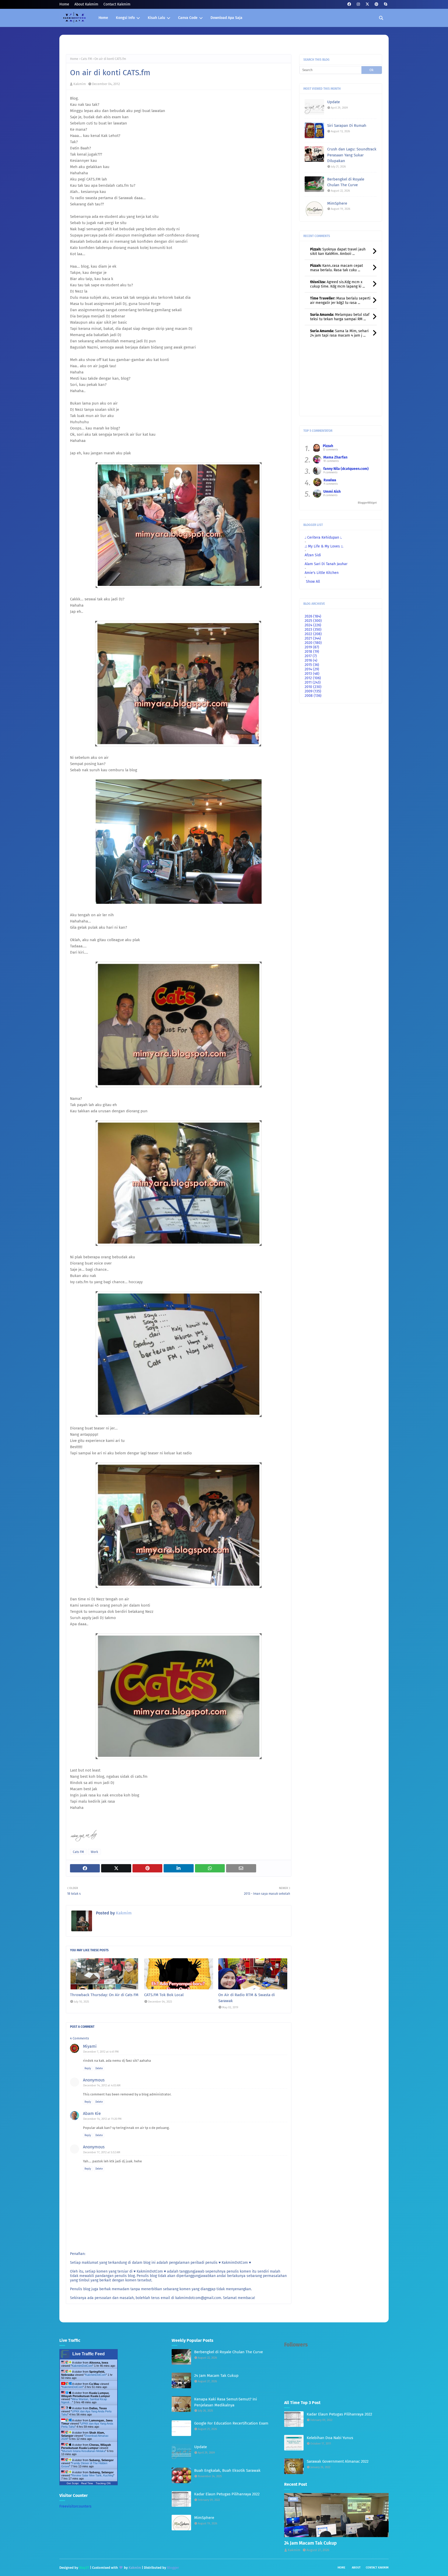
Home (64, 4)
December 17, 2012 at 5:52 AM (102, 2152)
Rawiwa (330, 480)
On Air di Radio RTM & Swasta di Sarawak (247, 1998)
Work (94, 1852)
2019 (312, 647)
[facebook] (349, 4)
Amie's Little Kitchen (322, 573)
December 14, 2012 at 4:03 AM (102, 2085)
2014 (312, 669)
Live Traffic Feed (89, 2354)
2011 (313, 682)
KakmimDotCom (82, 2366)
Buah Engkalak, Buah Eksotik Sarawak (227, 2470)
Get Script (73, 2483)
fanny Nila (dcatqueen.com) (346, 469)
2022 (313, 634)
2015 (312, 665)
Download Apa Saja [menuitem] (226, 18)
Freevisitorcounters (75, 2506)
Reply (88, 2068)
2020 (313, 643)
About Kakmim (86, 4)
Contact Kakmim (117, 4)
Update (334, 102)
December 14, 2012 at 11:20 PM (102, 2119)
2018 (312, 652)
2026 (313, 616)
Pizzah (328, 446)
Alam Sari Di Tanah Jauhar (326, 564)
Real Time (87, 2483)
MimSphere (337, 203)
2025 (313, 621)
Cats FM (86, 59)
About (356, 2568)
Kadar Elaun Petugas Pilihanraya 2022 (227, 2494)
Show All (313, 582)
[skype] (385, 4)
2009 (313, 691)
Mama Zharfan (335, 457)
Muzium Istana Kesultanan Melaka (84, 2451)
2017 (311, 656)
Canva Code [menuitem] (188, 18)
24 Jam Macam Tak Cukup (216, 2376)
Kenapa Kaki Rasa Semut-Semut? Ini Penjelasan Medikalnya (226, 2402)
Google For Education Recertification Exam (231, 2423)
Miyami (90, 2046)
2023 (313, 630)
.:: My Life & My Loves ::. (324, 546)
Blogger (173, 2568)
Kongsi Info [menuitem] (125, 18)
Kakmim (80, 84)
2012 (313, 678)
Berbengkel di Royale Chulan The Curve (346, 182)
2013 (312, 674)
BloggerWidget (367, 503)
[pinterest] (376, 4)
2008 (313, 696)
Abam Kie (92, 2113)
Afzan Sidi (313, 555)
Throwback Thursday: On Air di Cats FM (104, 1995)
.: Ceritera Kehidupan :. (323, 537)
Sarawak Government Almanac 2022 (338, 2461)
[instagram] (358, 4)
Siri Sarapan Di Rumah (347, 126)
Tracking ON (103, 2483)
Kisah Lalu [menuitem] (156, 18)
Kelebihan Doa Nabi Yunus (330, 2438)
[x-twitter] (367, 4)
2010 (313, 687)
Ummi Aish (332, 492)
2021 (313, 638)
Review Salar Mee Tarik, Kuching (93, 2475)
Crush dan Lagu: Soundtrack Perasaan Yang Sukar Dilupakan (352, 155)
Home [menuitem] (103, 18)
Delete (99, 2068)
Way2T (84, 2568)
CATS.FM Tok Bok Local (164, 1995)
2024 (313, 625)
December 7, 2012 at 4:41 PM (101, 2052)
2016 (311, 660)
